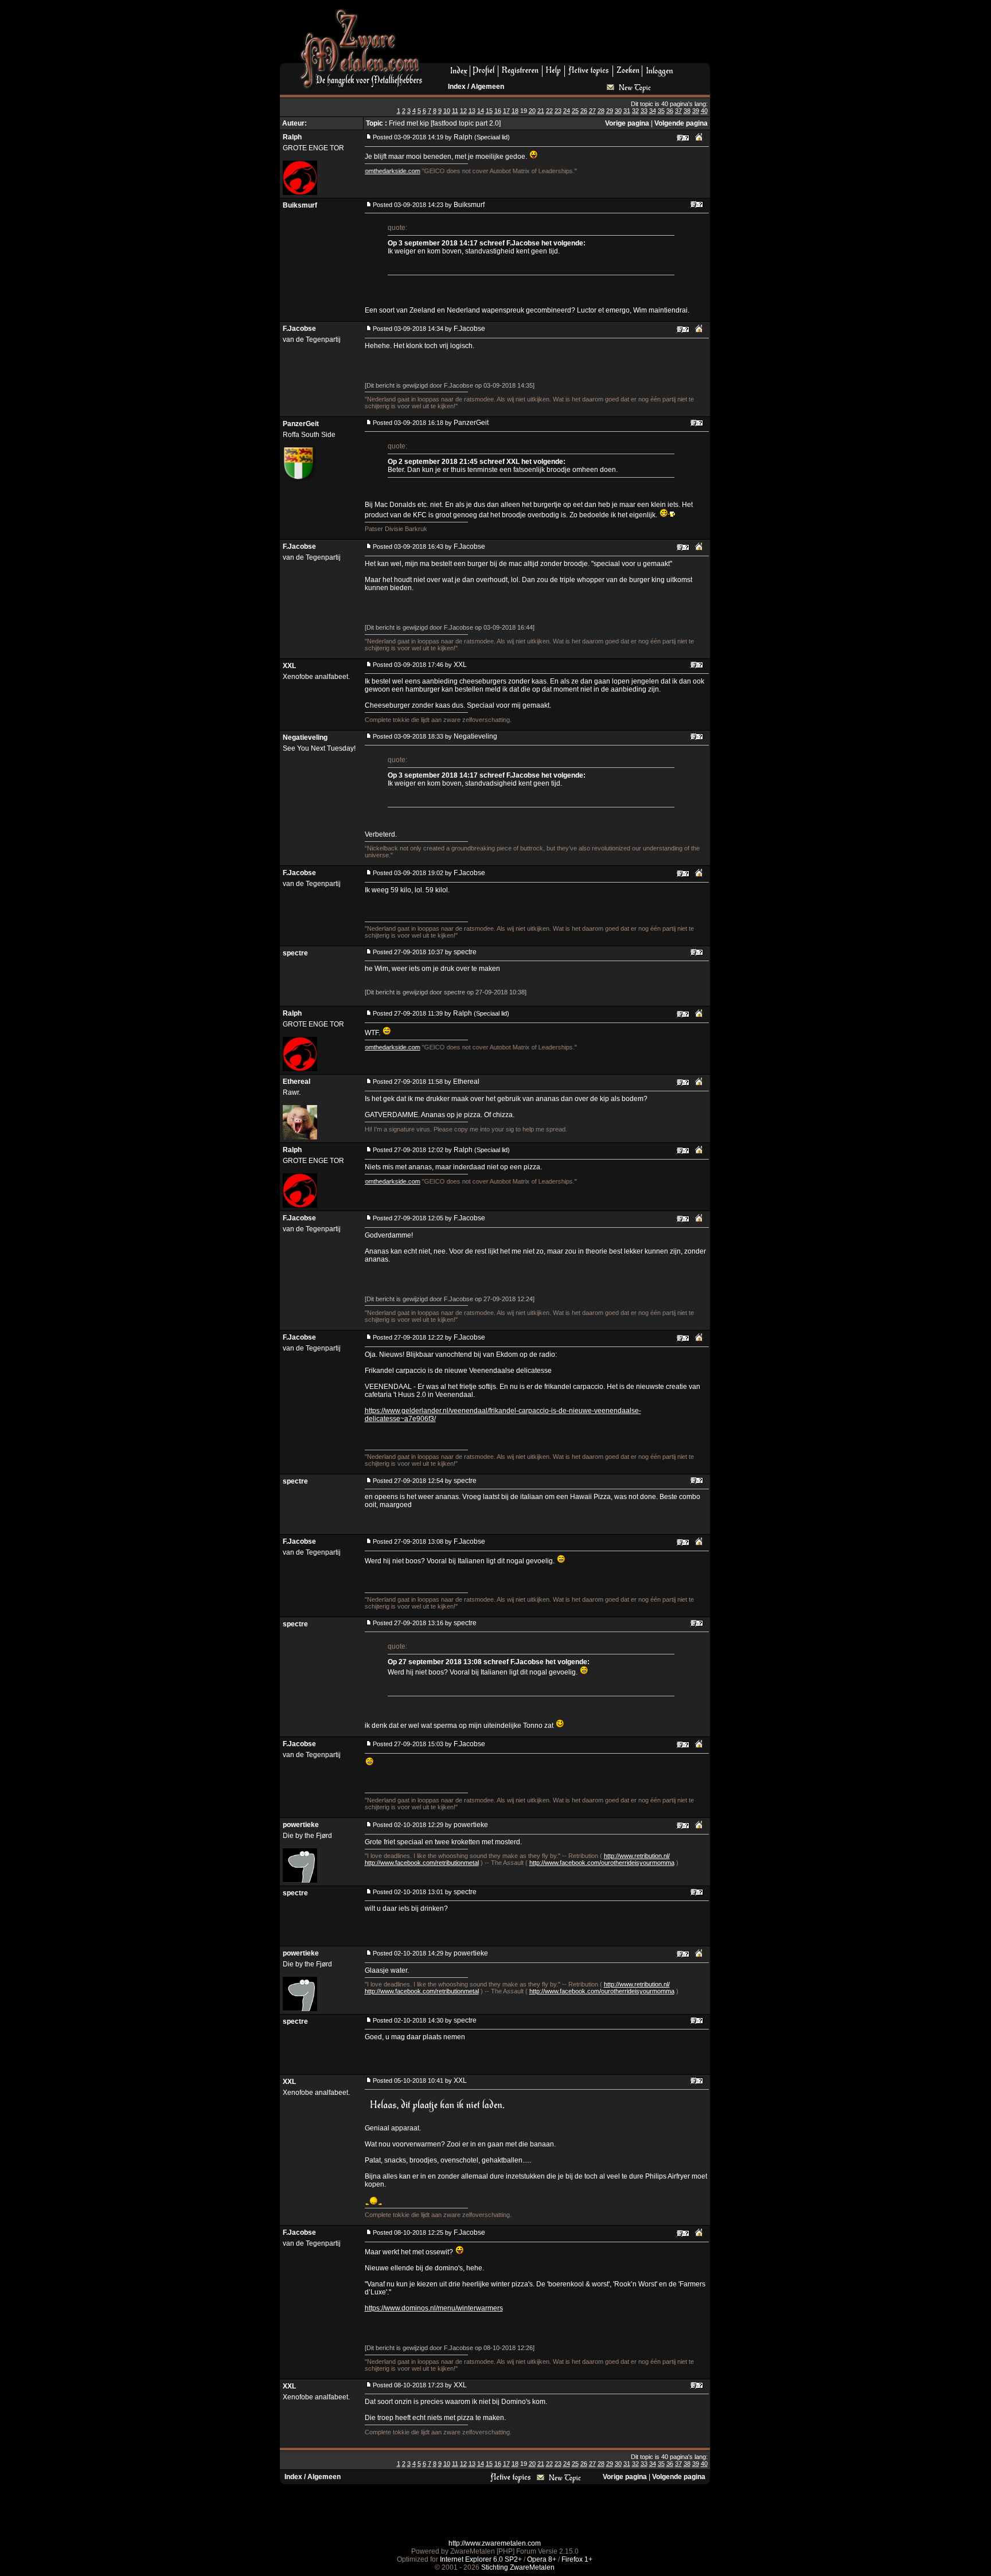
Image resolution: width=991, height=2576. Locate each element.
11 (455, 111)
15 (489, 111)
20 (532, 111)
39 (696, 111)
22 (549, 111)
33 (644, 111)
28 (601, 111)
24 (567, 111)
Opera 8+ (542, 2559)
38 (687, 111)
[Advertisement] (571, 35)
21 (541, 111)
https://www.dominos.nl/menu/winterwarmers (434, 2308)
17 (506, 111)
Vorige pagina (627, 123)
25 (575, 111)
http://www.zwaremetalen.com (495, 2543)
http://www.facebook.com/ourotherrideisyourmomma (602, 1863)
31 (627, 111)
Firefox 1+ (577, 2559)
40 (704, 111)
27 (592, 111)
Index (457, 87)
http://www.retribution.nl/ (637, 1856)
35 (661, 111)
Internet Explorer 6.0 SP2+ (481, 2559)
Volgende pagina (681, 123)
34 (653, 111)
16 (498, 111)
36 (670, 111)
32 (635, 111)
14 (481, 111)
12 (463, 111)
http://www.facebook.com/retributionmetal (422, 1863)
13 (472, 111)
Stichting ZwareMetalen (518, 2567)
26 (584, 111)
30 (618, 111)
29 (610, 111)
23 (558, 111)
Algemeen (487, 87)
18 (515, 111)
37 (678, 111)
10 (447, 111)
